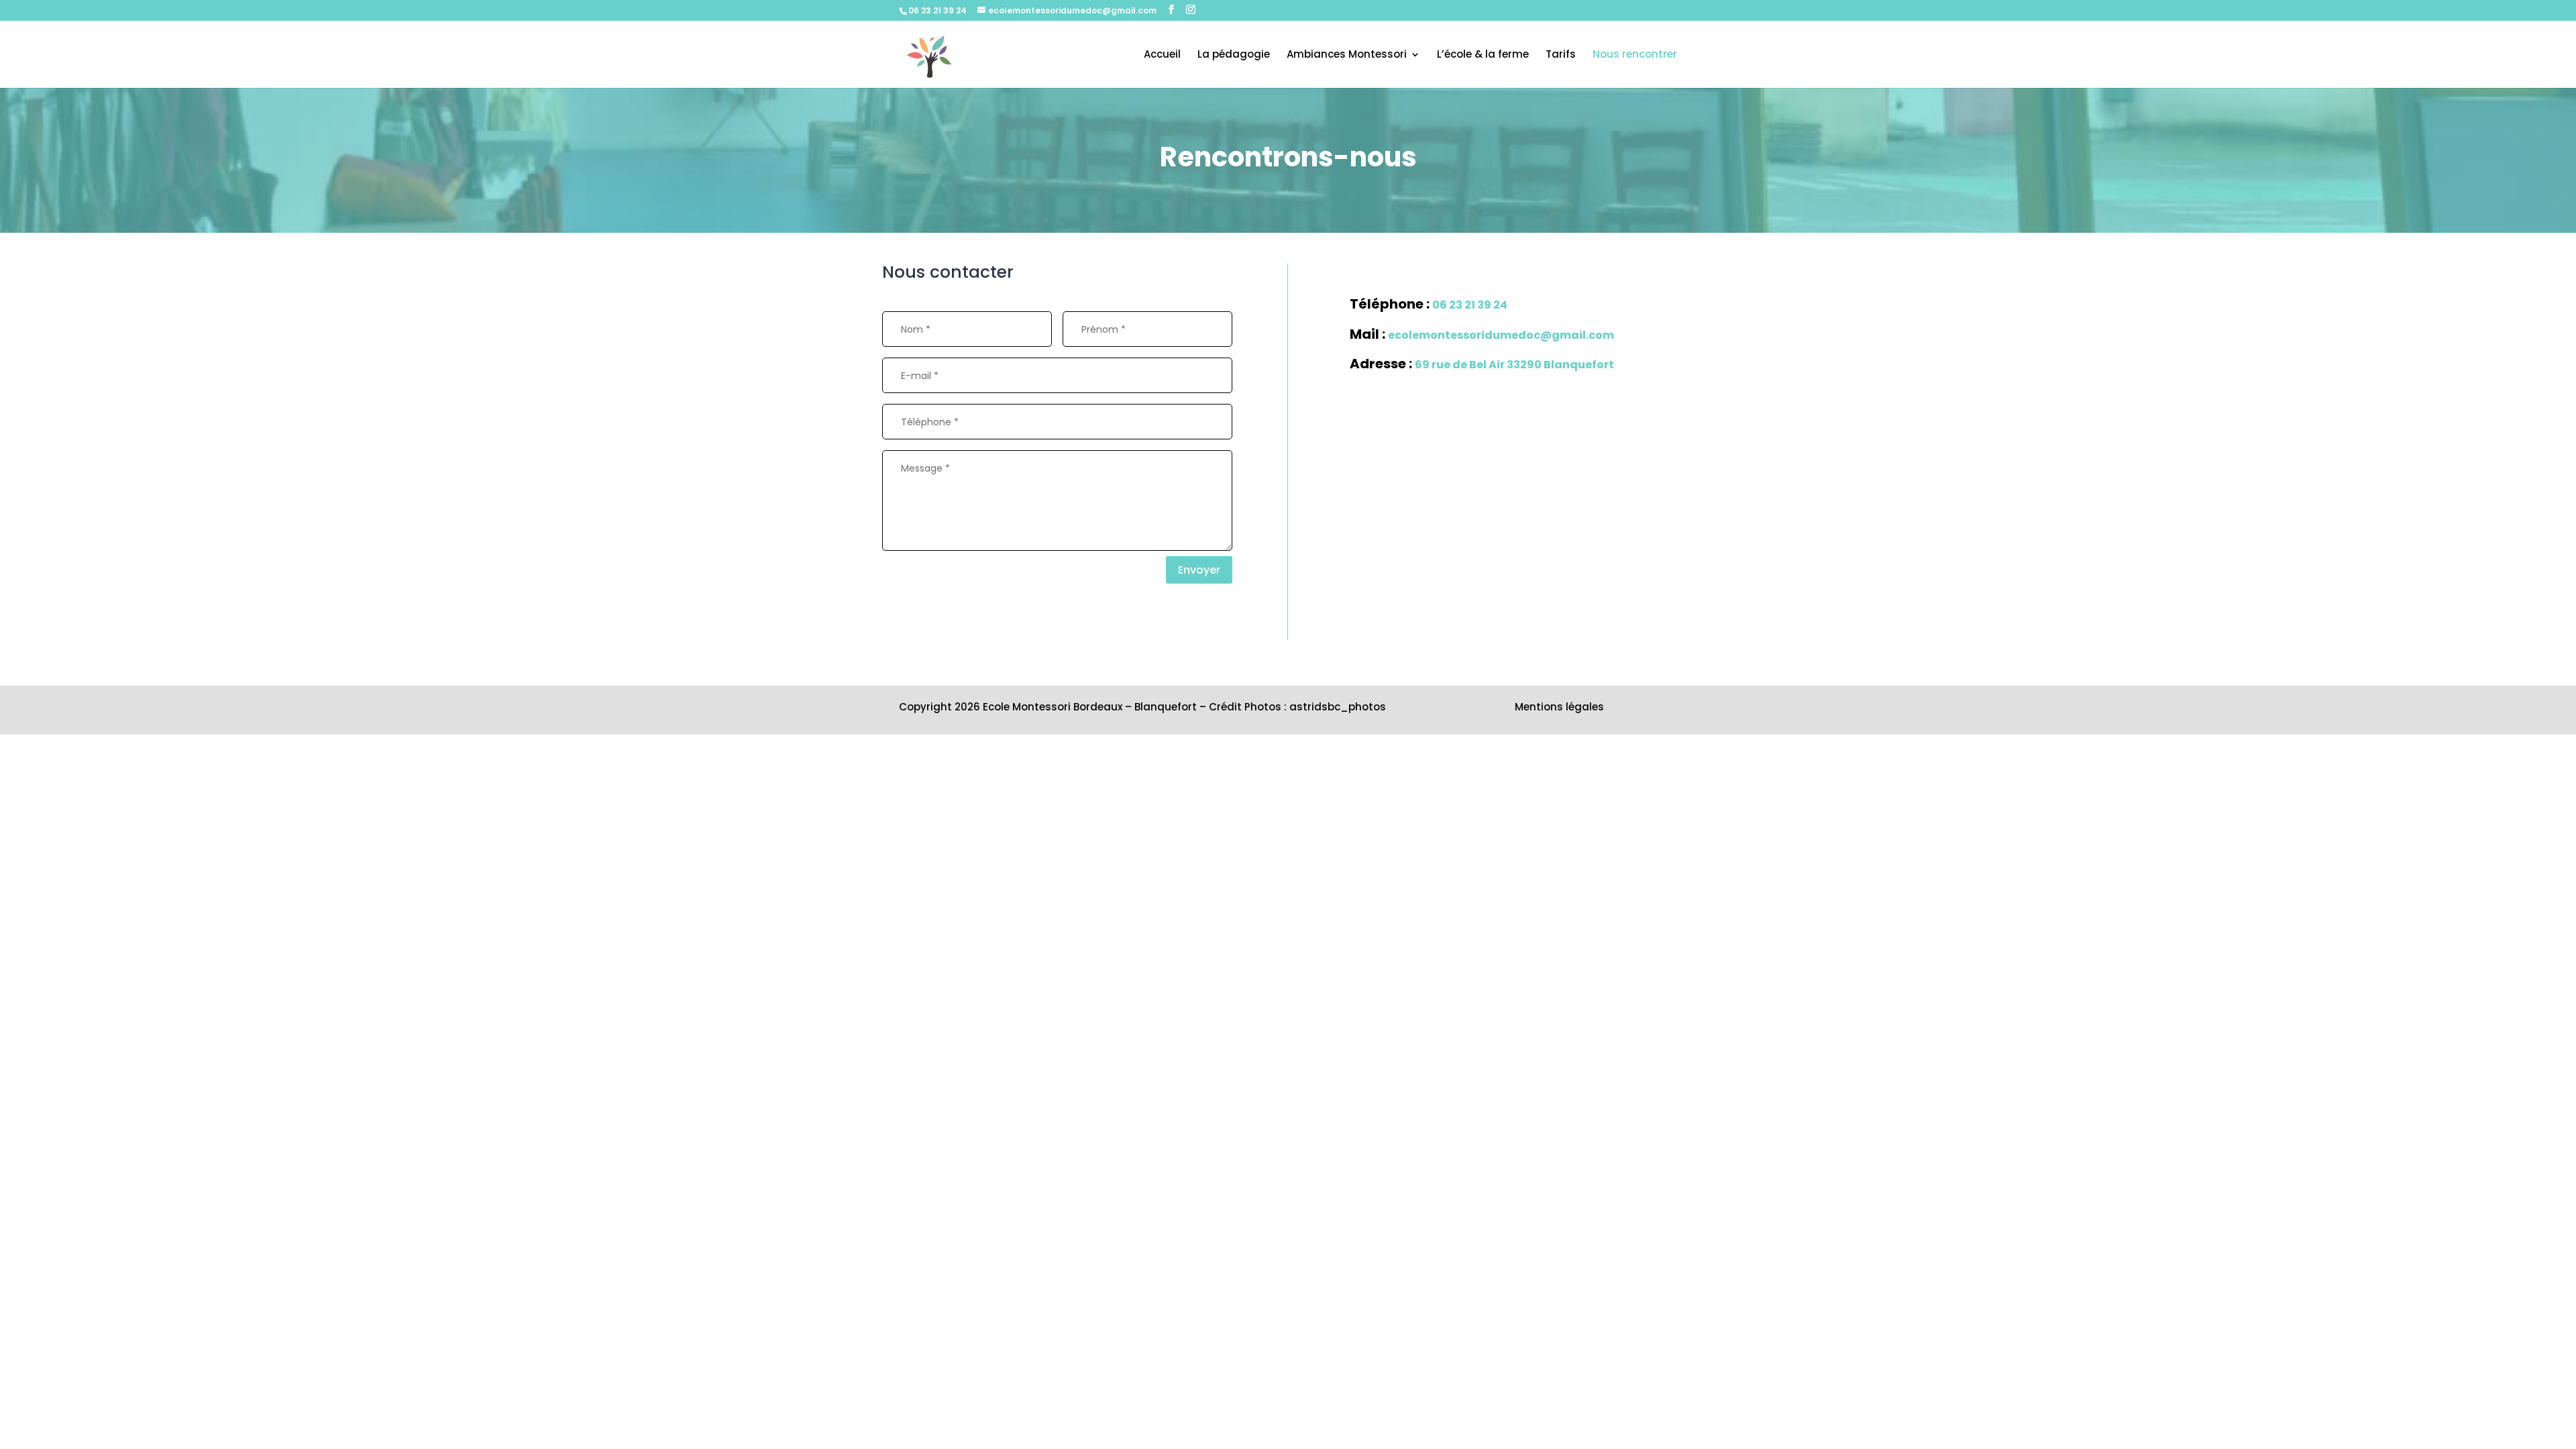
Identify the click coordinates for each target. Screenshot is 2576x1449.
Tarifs (1561, 55)
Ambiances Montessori (1347, 55)
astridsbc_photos (1338, 707)
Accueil (1162, 55)
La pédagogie (1234, 55)
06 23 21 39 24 (937, 10)
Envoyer (1199, 570)
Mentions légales (1559, 707)
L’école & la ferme (1483, 55)
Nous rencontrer (1635, 55)
